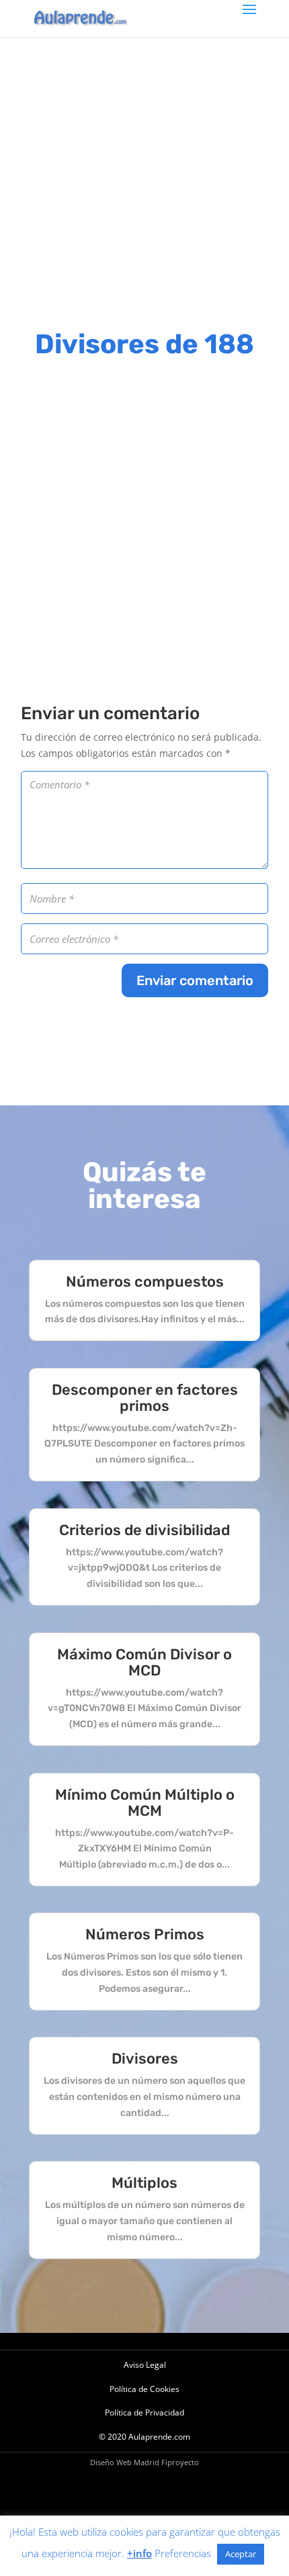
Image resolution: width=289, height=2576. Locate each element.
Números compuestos (145, 1282)
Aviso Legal (145, 2365)
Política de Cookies (144, 2389)
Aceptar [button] (241, 2554)
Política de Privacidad (144, 2412)
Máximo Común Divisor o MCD (144, 1662)
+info (139, 2553)
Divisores (145, 2059)
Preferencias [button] (183, 2553)
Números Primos (145, 1934)
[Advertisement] (144, 181)
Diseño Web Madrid (125, 2462)
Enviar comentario (195, 980)
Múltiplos (144, 2183)
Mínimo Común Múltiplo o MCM (145, 1803)
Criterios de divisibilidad (144, 1530)
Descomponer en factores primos (145, 1398)
